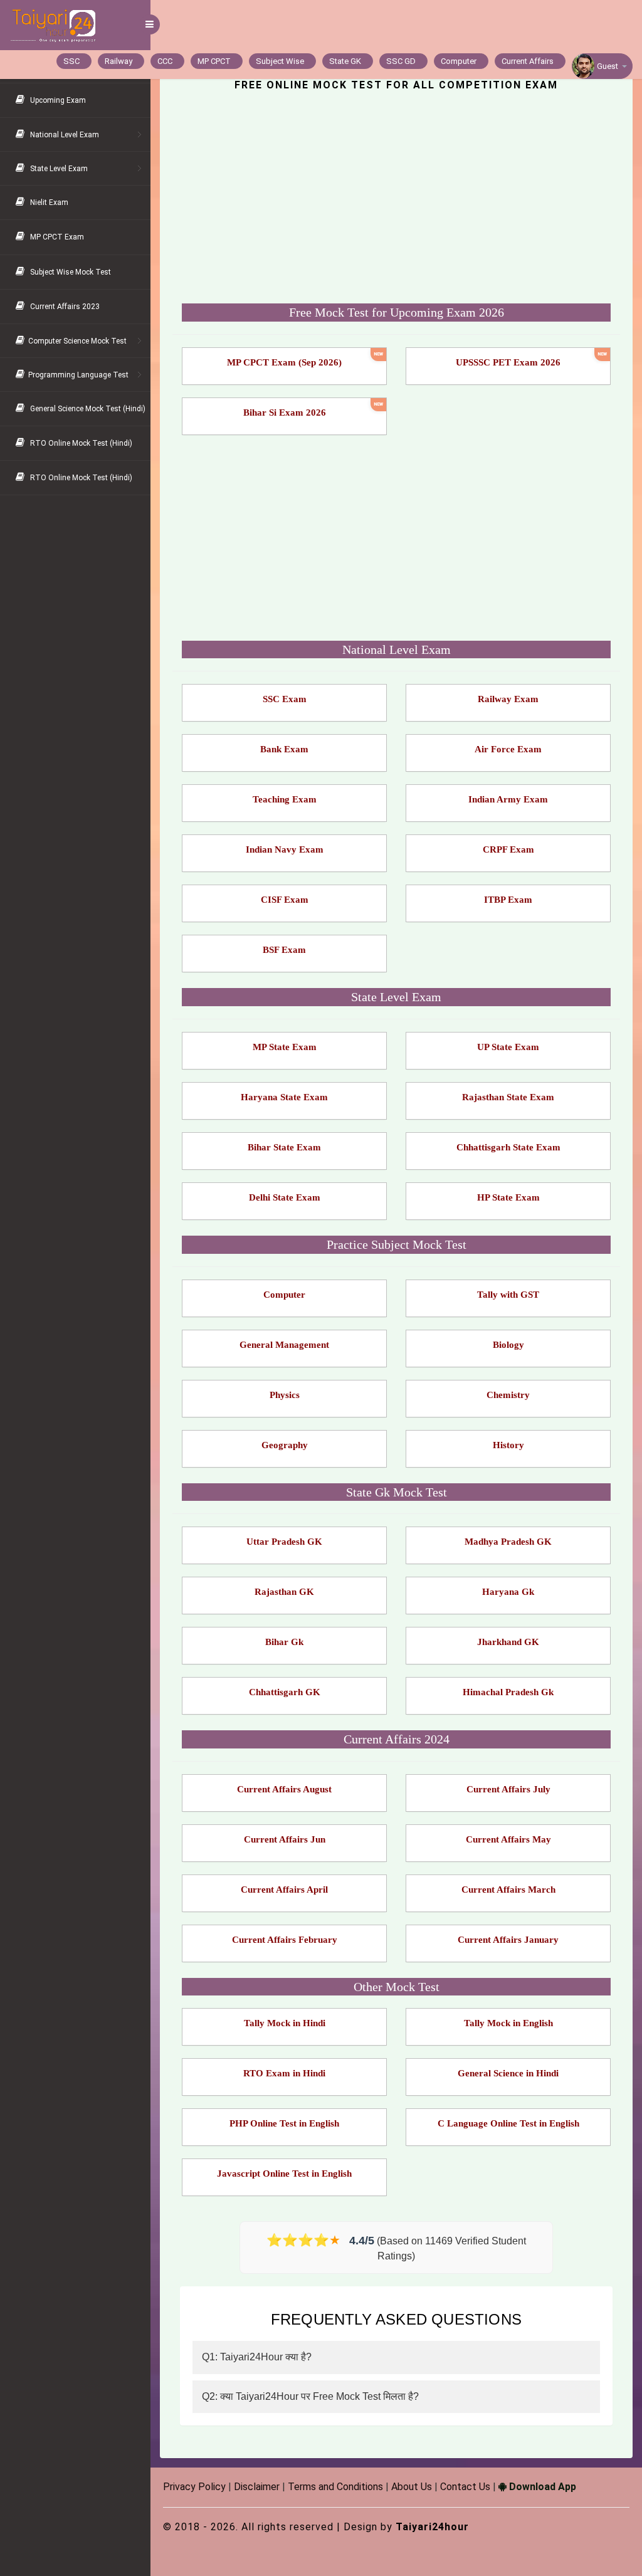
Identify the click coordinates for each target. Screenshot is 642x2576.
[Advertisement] (396, 199)
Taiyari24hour (432, 2527)
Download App (541, 2487)
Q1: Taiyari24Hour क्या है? (257, 2357)
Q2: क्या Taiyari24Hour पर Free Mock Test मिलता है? (310, 2396)
